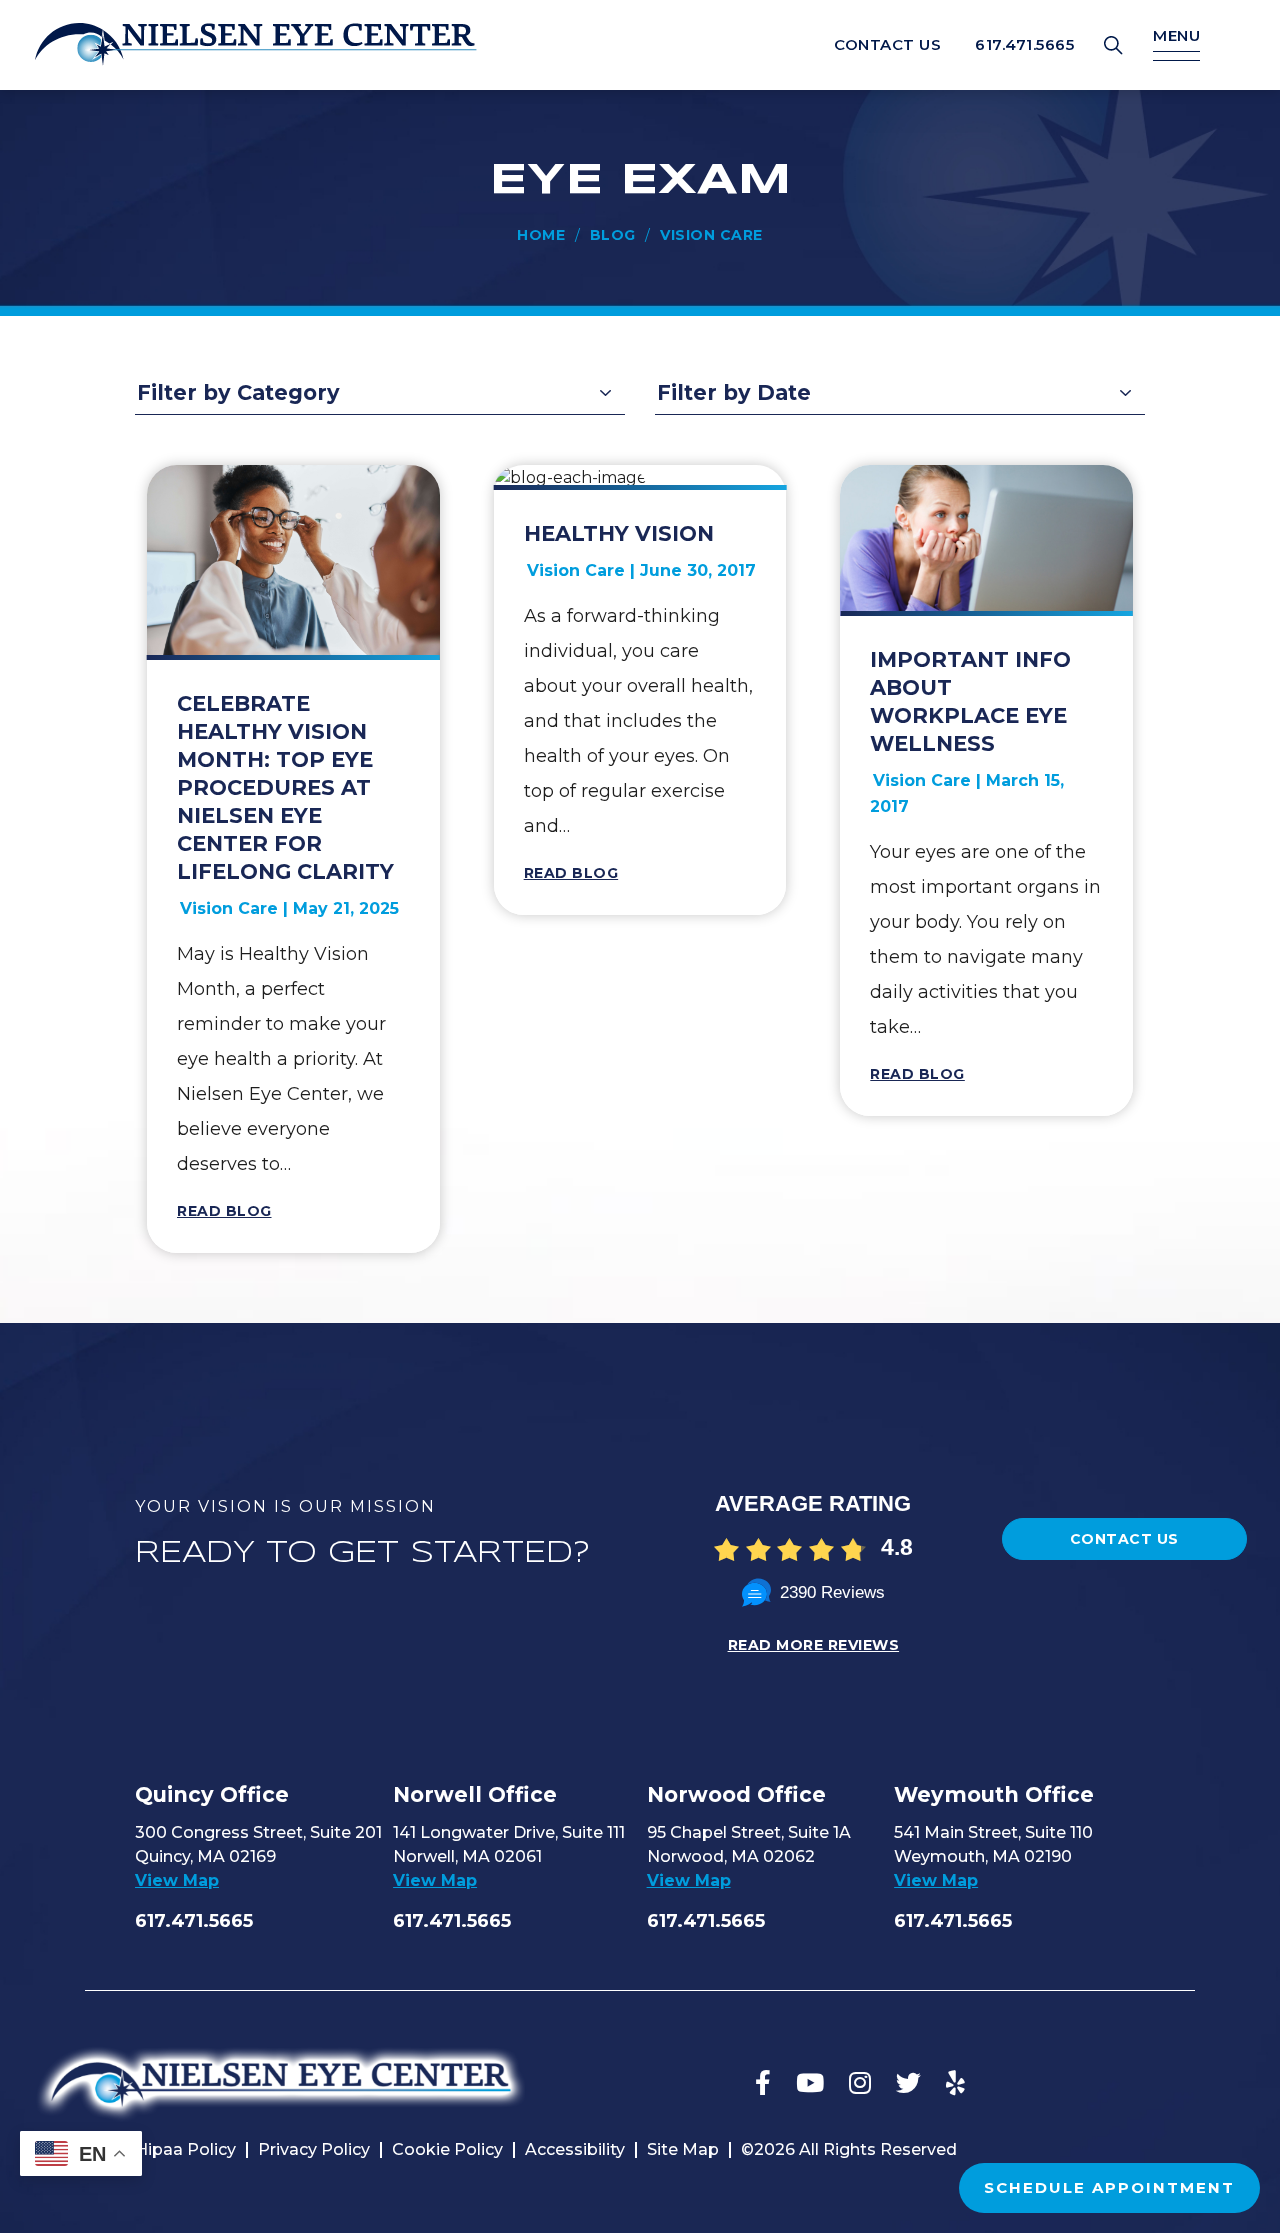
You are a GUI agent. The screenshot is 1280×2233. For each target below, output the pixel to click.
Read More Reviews (814, 1645)
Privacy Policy (314, 2149)
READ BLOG (224, 1211)
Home (541, 235)
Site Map (683, 2149)
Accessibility (575, 2149)
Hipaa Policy (185, 2149)
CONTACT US (887, 44)
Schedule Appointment (1109, 2187)
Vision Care (229, 908)
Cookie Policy (447, 2149)
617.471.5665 (1024, 44)
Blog (613, 235)
